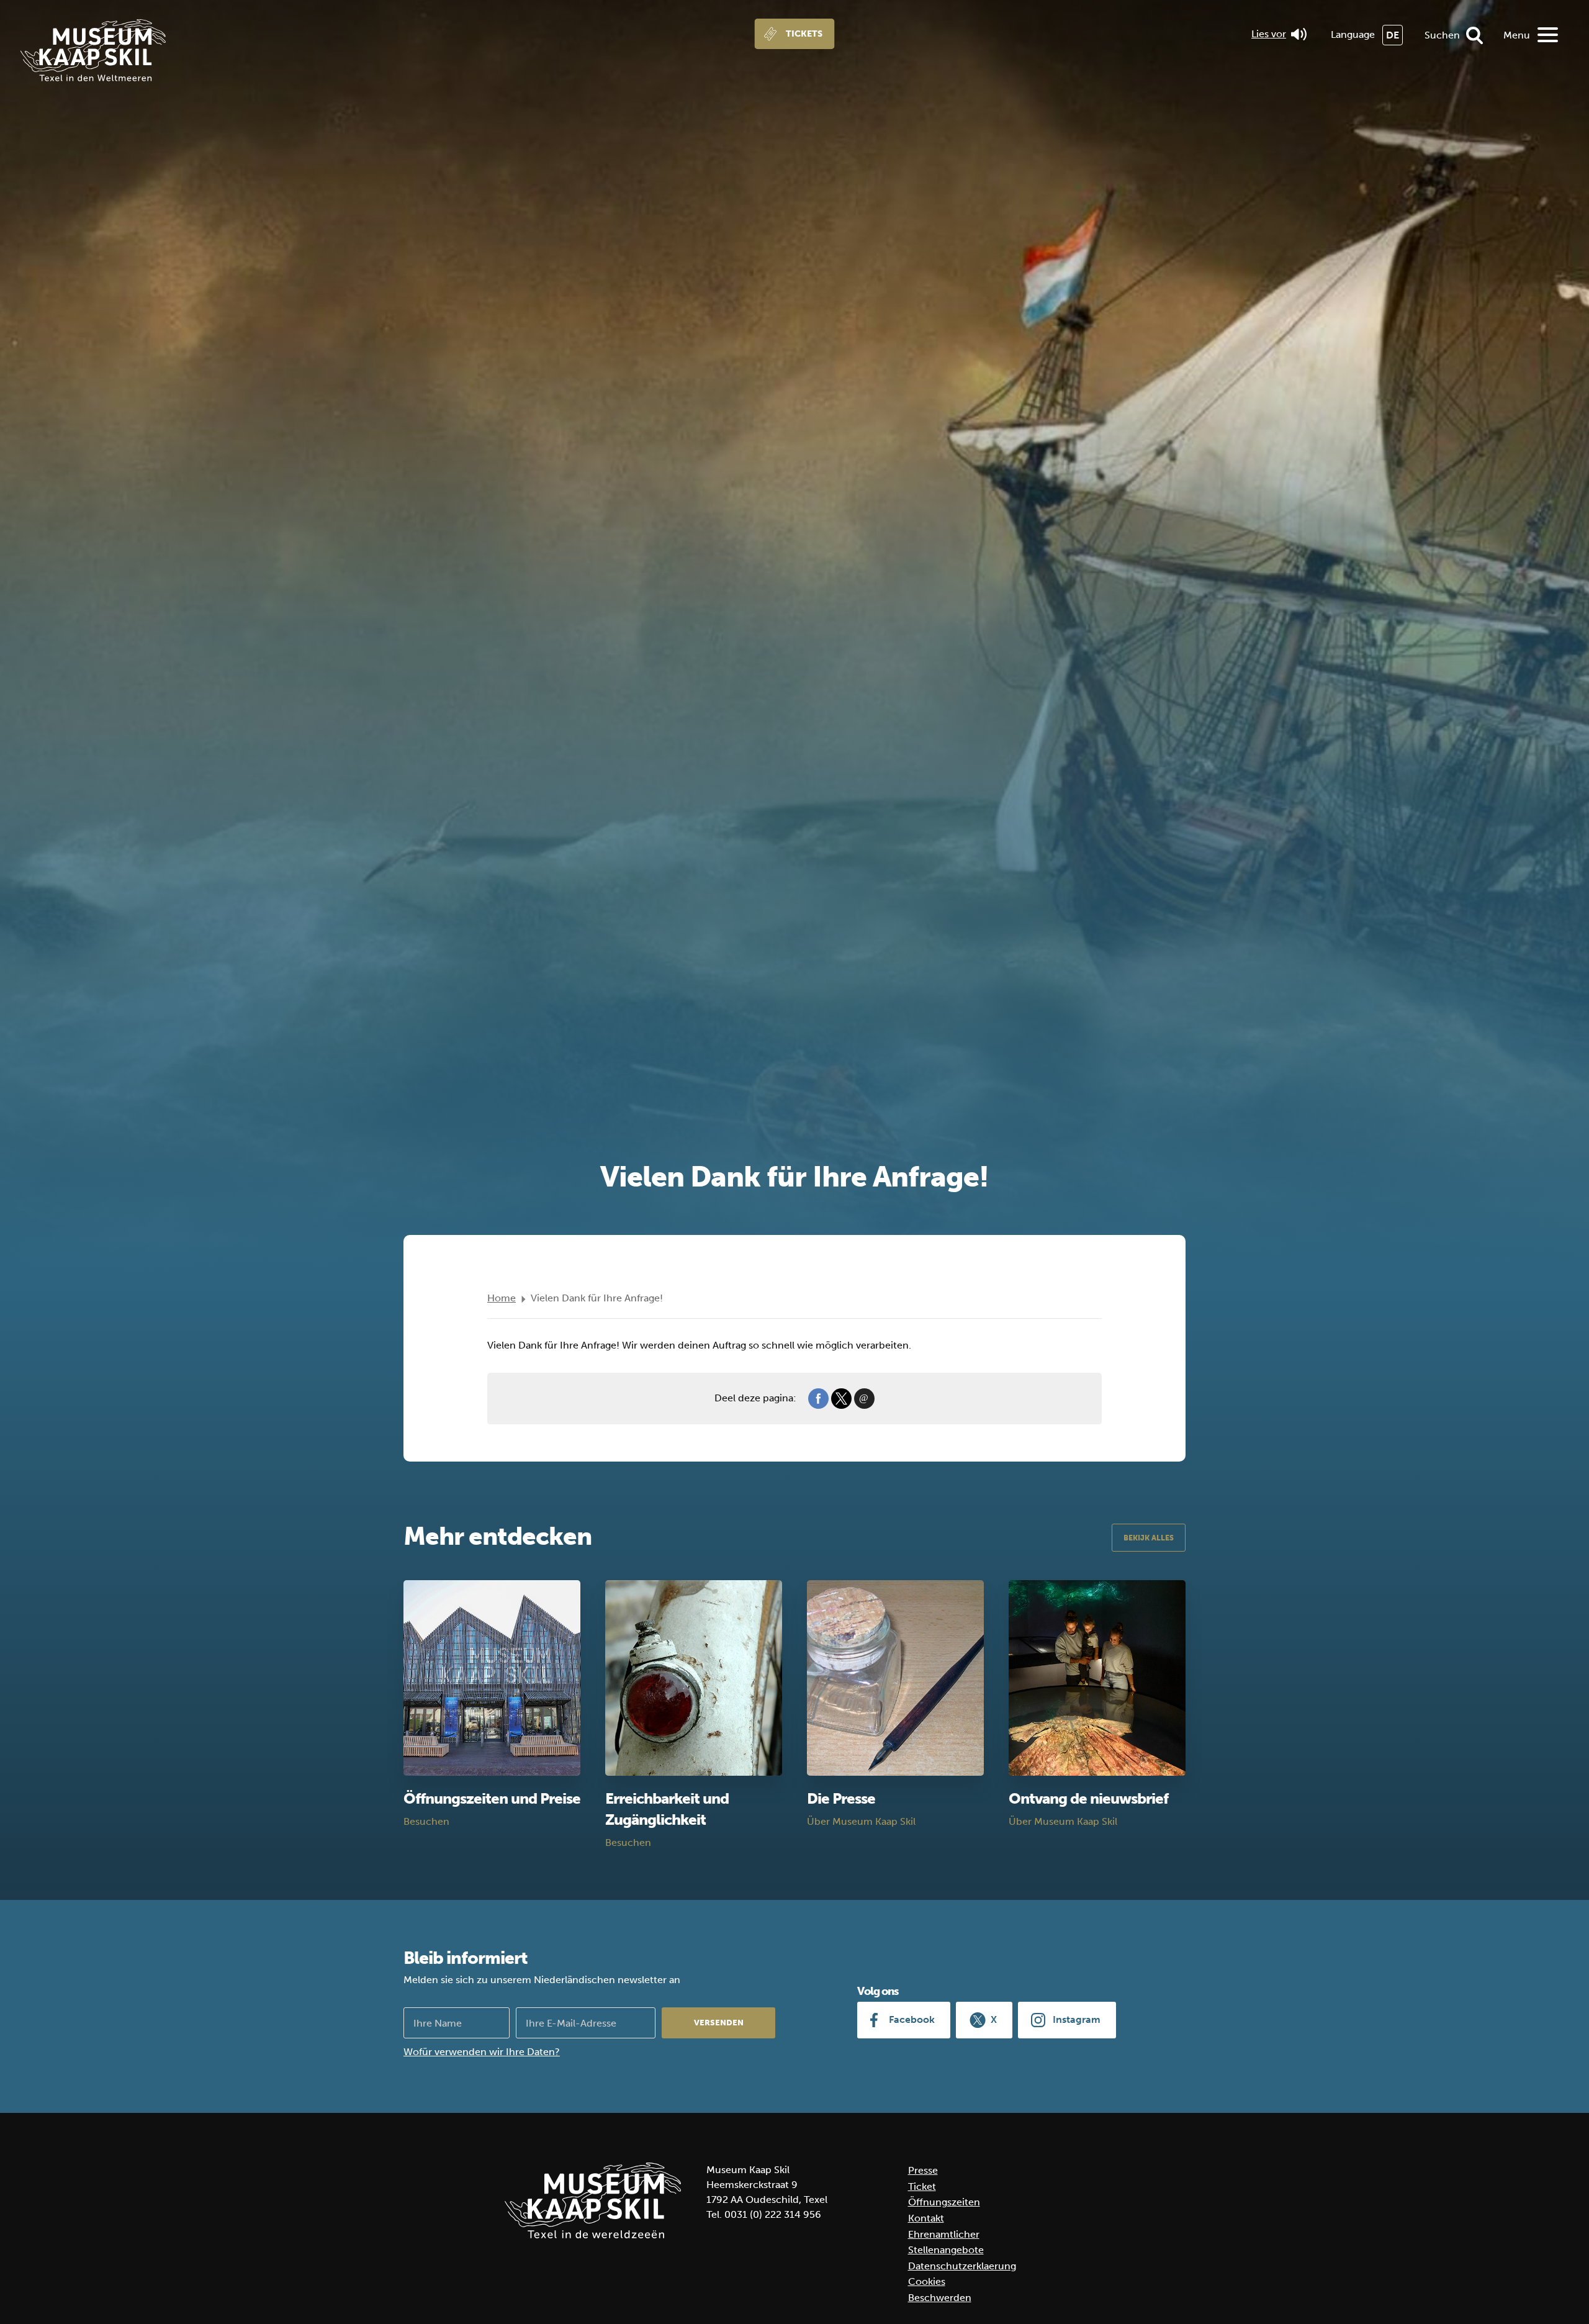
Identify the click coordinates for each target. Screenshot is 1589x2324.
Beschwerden (940, 2298)
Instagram (1077, 2019)
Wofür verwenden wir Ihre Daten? (482, 2052)
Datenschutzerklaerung (962, 2266)
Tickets (804, 34)
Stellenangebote (946, 2250)
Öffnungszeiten (944, 2202)
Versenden (719, 2023)
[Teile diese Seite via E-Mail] (864, 1398)
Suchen (1442, 35)
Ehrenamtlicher (944, 2234)
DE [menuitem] (1393, 35)
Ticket (922, 2186)
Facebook (912, 2019)
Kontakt (926, 2218)
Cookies (927, 2281)
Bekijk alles (1149, 1538)
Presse (923, 2170)
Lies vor (1269, 34)
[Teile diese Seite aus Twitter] (841, 1398)
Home (502, 1298)
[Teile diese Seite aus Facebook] (818, 1398)
